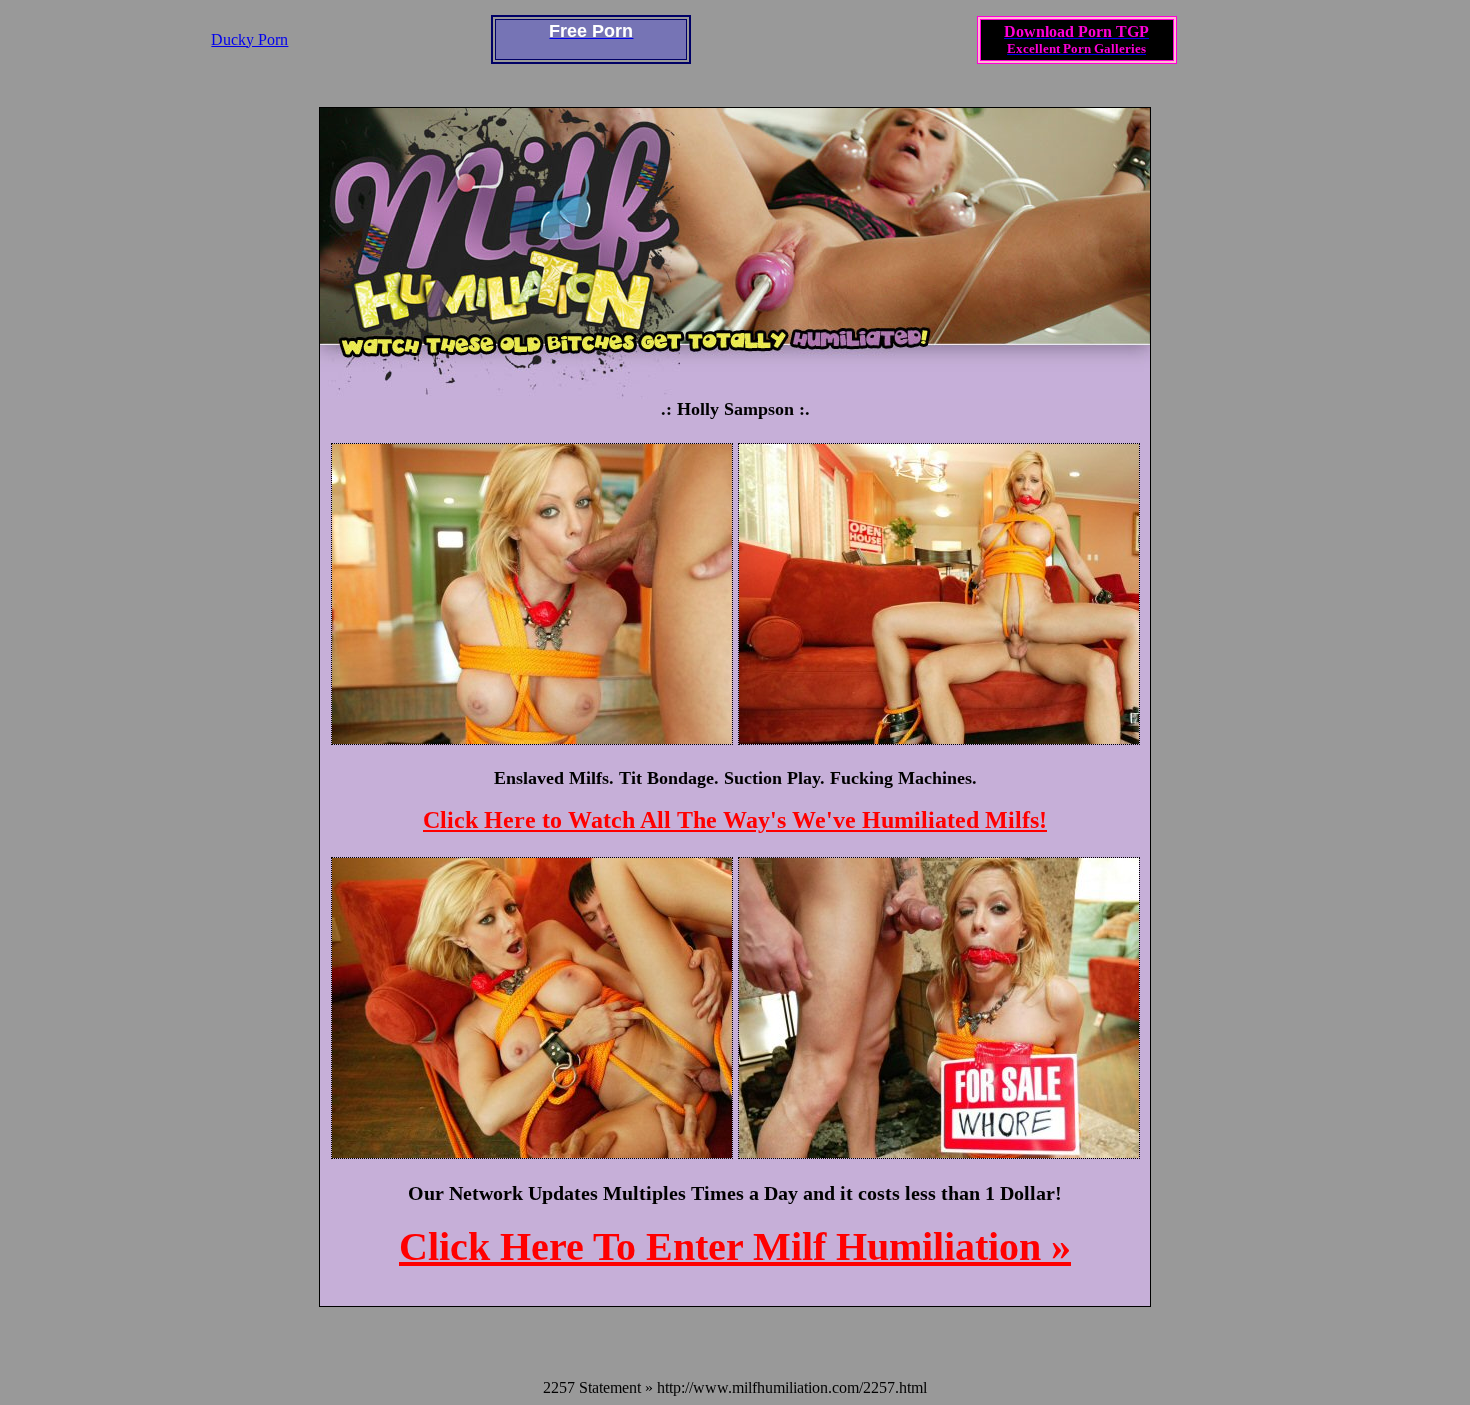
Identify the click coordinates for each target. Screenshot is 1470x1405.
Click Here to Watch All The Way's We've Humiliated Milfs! (735, 820)
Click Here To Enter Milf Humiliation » (735, 1246)
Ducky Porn (249, 39)
